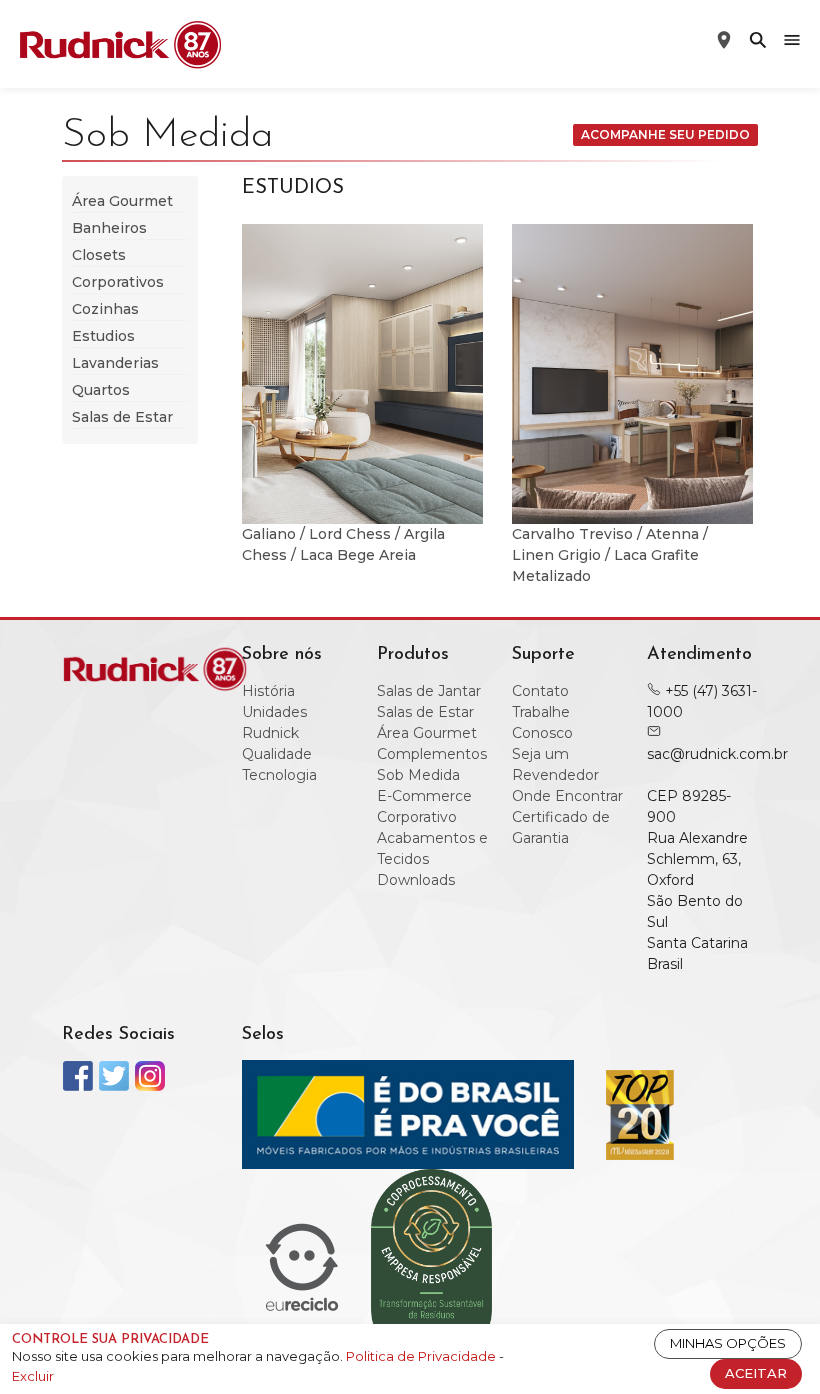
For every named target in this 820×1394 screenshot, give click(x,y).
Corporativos (118, 282)
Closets (99, 255)
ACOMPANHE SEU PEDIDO (665, 134)
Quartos (101, 390)
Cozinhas (105, 309)
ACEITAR (756, 1373)
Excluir (33, 1376)
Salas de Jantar (429, 691)
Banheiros (109, 228)
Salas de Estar (122, 417)
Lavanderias (115, 363)
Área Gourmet (122, 201)
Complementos (432, 754)
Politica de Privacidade (422, 1356)
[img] (758, 40)
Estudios (103, 336)
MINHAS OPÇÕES (728, 1343)
